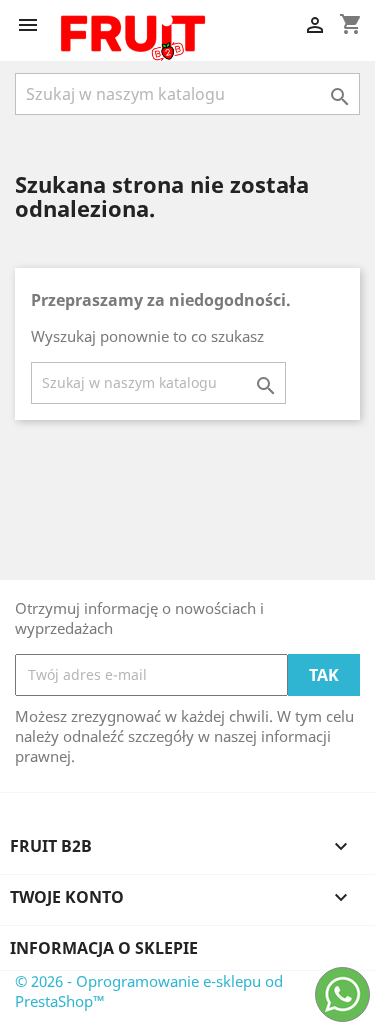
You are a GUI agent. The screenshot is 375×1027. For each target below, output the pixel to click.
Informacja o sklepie (104, 948)
